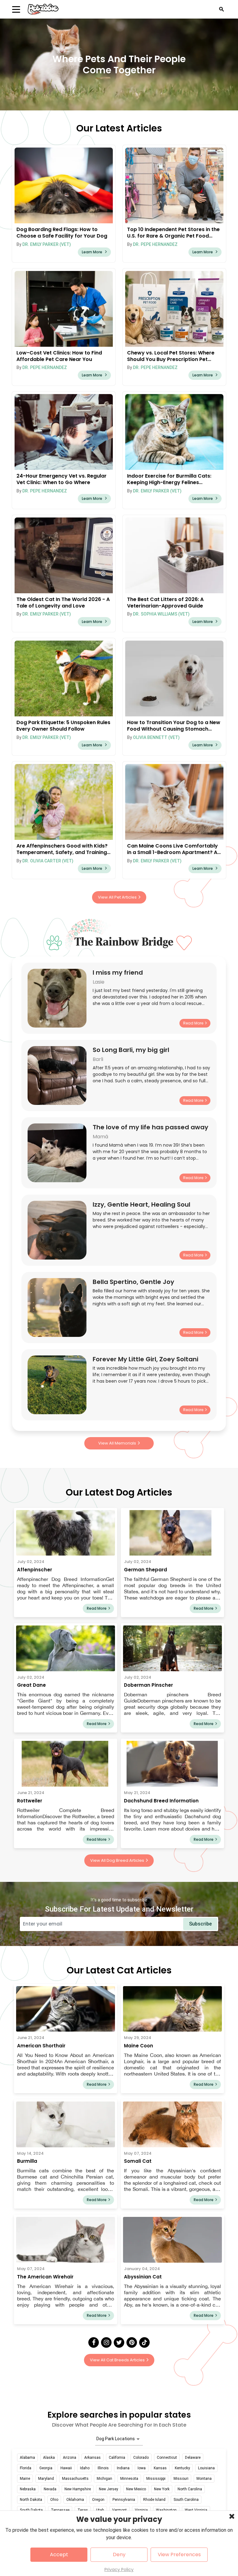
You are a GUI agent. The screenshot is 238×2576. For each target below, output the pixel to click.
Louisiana (206, 2468)
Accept (59, 2555)
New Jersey (108, 2489)
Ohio (54, 2500)
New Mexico (136, 2489)
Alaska (49, 2458)
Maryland (46, 2479)
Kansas (160, 2468)
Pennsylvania (124, 2500)
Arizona (70, 2458)
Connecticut (167, 2458)
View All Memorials (117, 1443)
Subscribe (200, 1924)
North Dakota (31, 2500)
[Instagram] (106, 2342)
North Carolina (190, 2489)
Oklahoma (75, 2500)
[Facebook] (94, 2342)
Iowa (142, 2468)
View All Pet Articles (117, 897)
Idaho (85, 2468)
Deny (119, 2555)
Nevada (50, 2489)
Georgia (46, 2468)
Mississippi (156, 2479)
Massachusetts (75, 2479)
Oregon (98, 2500)
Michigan (104, 2479)
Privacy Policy (119, 2570)
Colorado (141, 2458)
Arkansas (93, 2458)
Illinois (103, 2468)
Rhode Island (154, 2500)
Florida (26, 2468)
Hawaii (66, 2468)
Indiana (123, 2468)
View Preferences (179, 2555)
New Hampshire (78, 2489)
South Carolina (186, 2500)
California (117, 2458)
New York (162, 2489)
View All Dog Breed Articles (117, 1860)
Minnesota (129, 2479)
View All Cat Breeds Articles (117, 2360)
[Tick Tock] (144, 2342)
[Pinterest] (132, 2342)
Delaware (193, 2458)
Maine (25, 2479)
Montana (204, 2479)
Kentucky (182, 2468)
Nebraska (28, 2489)
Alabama (27, 2458)
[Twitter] (119, 2342)
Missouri (181, 2479)
